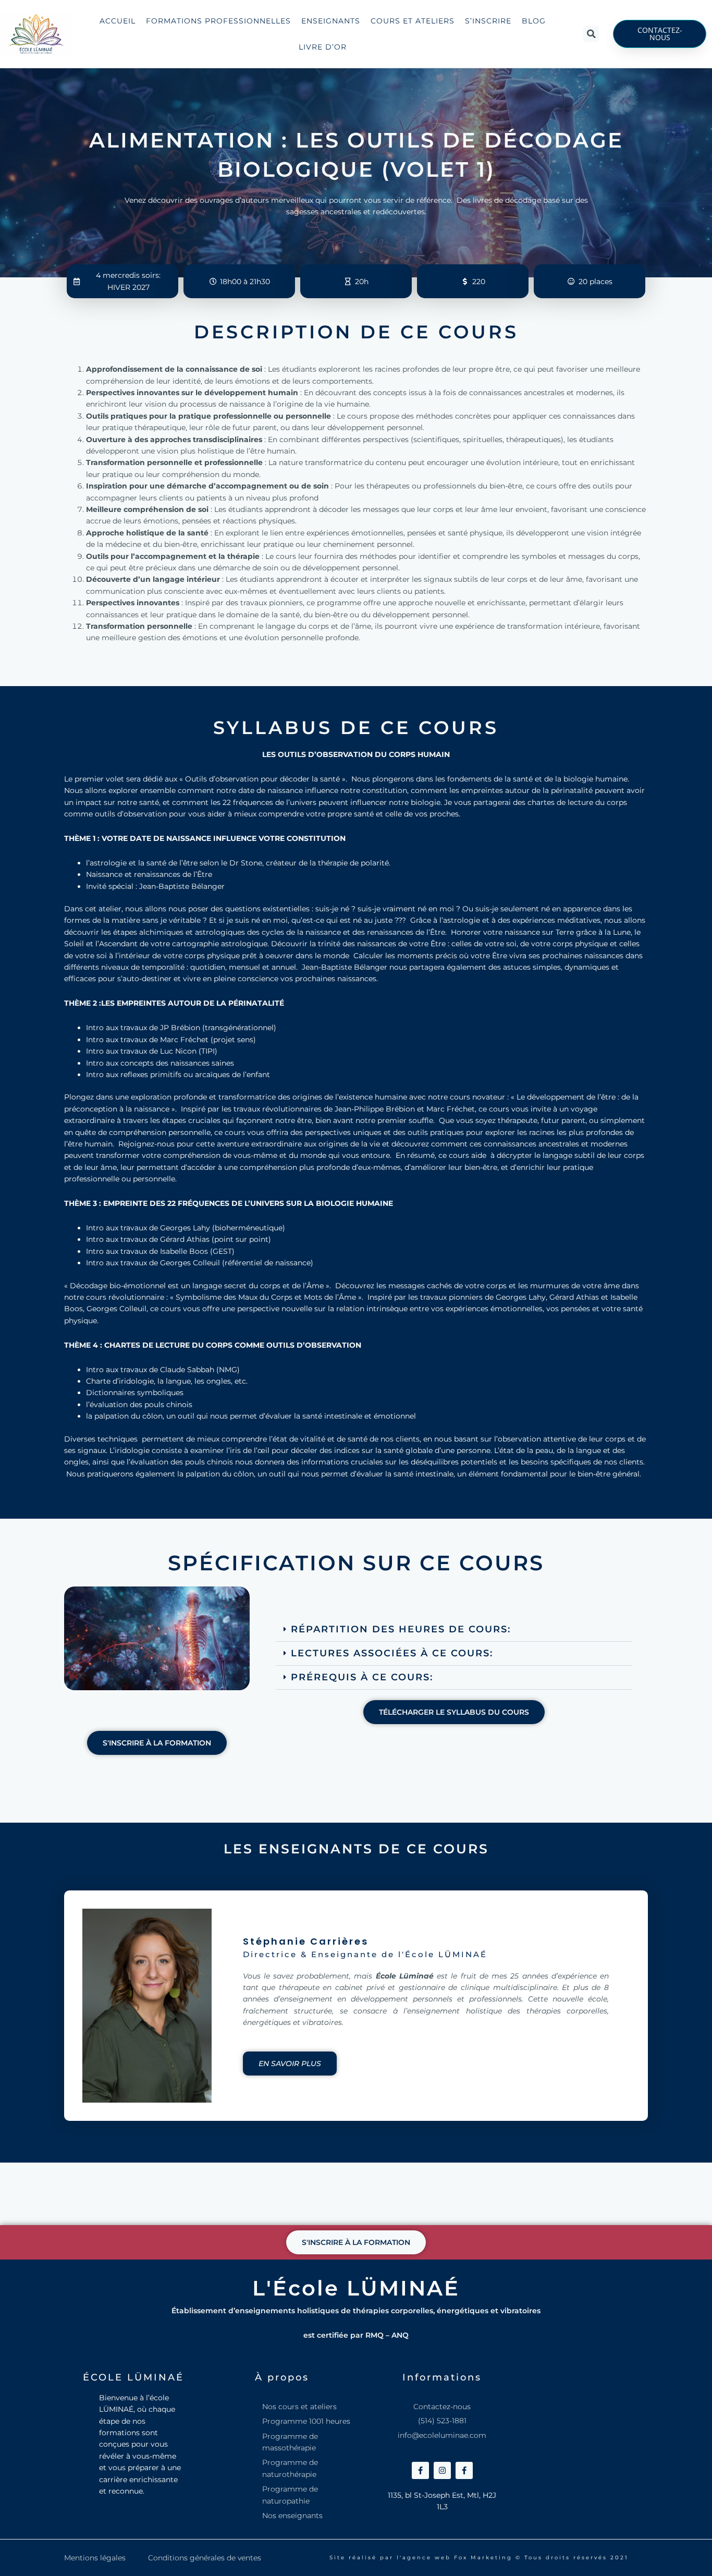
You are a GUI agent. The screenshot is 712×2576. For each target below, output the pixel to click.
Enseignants (331, 21)
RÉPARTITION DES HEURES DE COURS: (401, 1629)
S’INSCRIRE (488, 21)
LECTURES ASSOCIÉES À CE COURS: (392, 1653)
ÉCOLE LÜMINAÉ (133, 2377)
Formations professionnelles (218, 21)
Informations (442, 2377)
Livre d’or (323, 47)
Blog (534, 21)
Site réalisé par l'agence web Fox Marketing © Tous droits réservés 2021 (479, 2557)
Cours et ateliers (413, 21)
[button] (591, 34)
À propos (282, 2377)
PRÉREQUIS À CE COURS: (362, 1677)
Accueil (118, 21)
